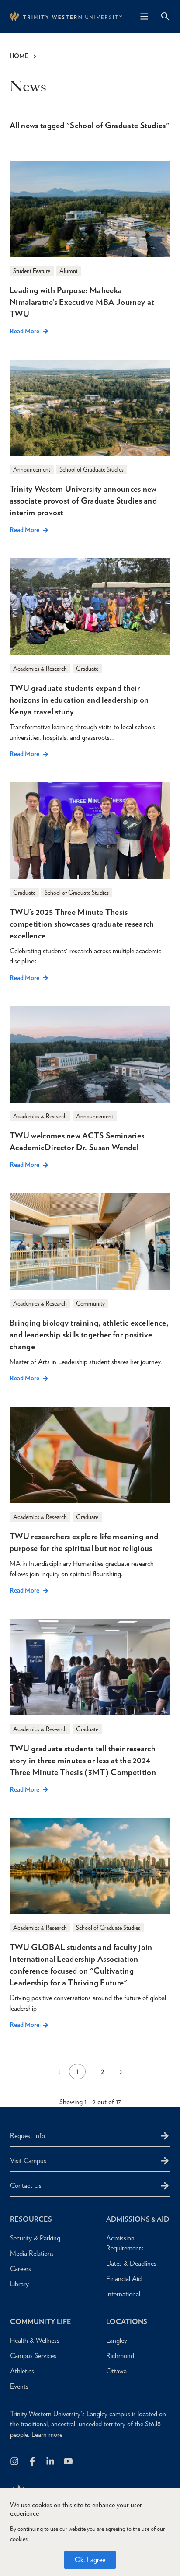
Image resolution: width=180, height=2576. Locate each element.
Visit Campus (28, 2161)
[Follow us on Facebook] (33, 2462)
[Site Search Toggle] (165, 16)
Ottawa (116, 2371)
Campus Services (33, 2356)
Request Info (28, 2136)
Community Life (41, 2322)
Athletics (22, 2371)
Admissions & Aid (138, 2219)
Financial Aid (124, 2279)
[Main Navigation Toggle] (144, 16)
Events (19, 2386)
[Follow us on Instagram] (15, 2462)
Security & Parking (35, 2238)
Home (19, 56)
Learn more (47, 2434)
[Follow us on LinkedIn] (51, 2462)
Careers (21, 2269)
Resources (31, 2219)
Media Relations (32, 2253)
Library (19, 2284)
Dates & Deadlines (131, 2263)
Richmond (120, 2356)
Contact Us (26, 2186)
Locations (127, 2322)
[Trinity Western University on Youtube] (69, 2462)
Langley (117, 2340)
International (123, 2294)
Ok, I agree (90, 2560)
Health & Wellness (35, 2340)
